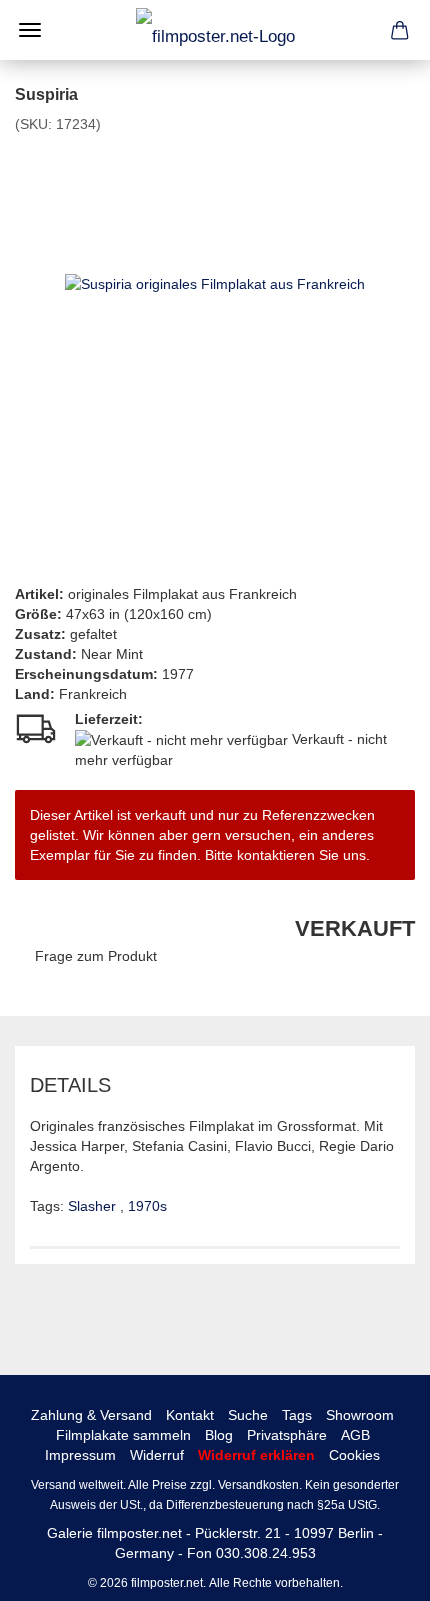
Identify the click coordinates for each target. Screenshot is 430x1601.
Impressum (80, 1455)
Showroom (360, 1415)
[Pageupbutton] (375, 1571)
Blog (219, 1435)
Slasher (94, 1206)
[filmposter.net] (215, 30)
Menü (30, 30)
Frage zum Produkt (96, 956)
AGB (355, 1435)
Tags (297, 1415)
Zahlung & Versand (91, 1415)
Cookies (354, 1455)
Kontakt (190, 1415)
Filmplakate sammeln (123, 1435)
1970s (147, 1206)
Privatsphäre (287, 1435)
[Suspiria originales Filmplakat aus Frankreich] (215, 283)
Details (70, 1085)
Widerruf (157, 1455)
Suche (248, 1415)
